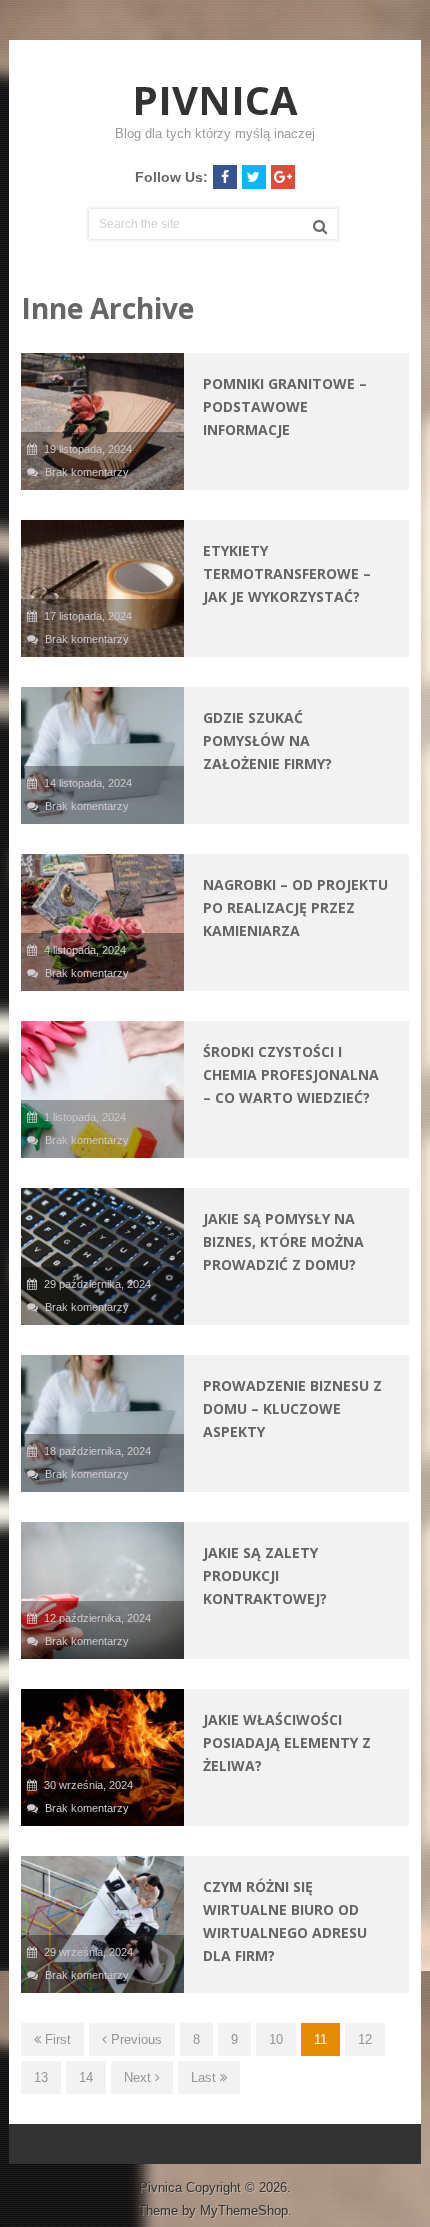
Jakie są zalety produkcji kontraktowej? (265, 1575)
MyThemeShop (244, 2210)
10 (276, 2039)
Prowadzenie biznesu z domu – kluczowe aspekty (292, 1408)
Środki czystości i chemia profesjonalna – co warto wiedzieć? (291, 1074)
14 (86, 2077)
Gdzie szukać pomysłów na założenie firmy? (267, 740)
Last (205, 2077)
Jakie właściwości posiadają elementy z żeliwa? (287, 1742)
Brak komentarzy (87, 472)
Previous (134, 2039)
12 (365, 2039)
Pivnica (215, 99)
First (56, 2039)
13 (41, 2077)
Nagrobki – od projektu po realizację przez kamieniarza (295, 907)
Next (139, 2077)
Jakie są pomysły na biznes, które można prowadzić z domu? (283, 1241)
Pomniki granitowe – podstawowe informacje (285, 406)
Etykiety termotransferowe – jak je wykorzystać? (287, 573)
